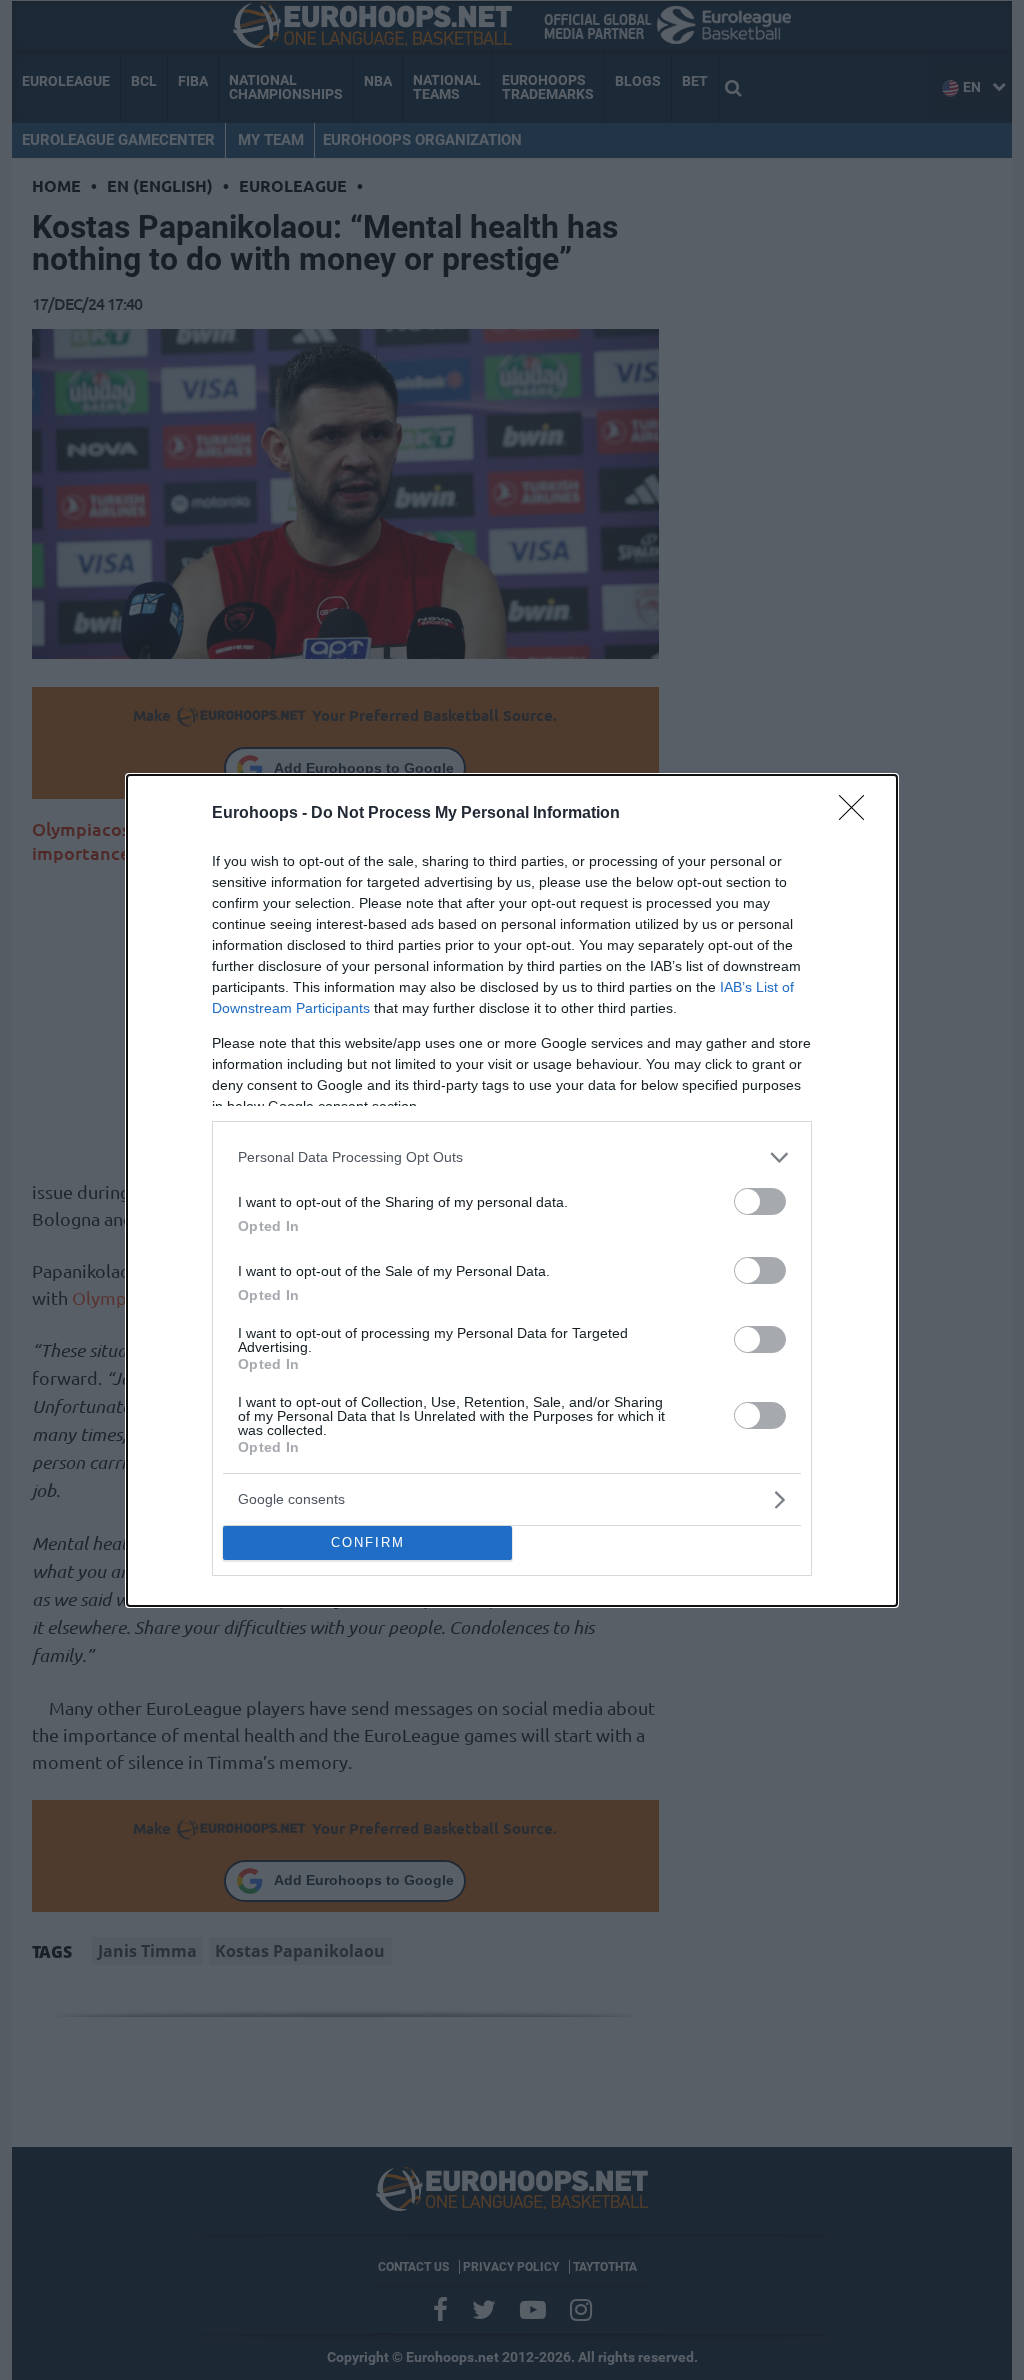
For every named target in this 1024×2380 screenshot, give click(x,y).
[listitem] (512, 1157)
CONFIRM (368, 1542)
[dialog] (512, 1190)
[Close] (858, 814)
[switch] (760, 1201)
